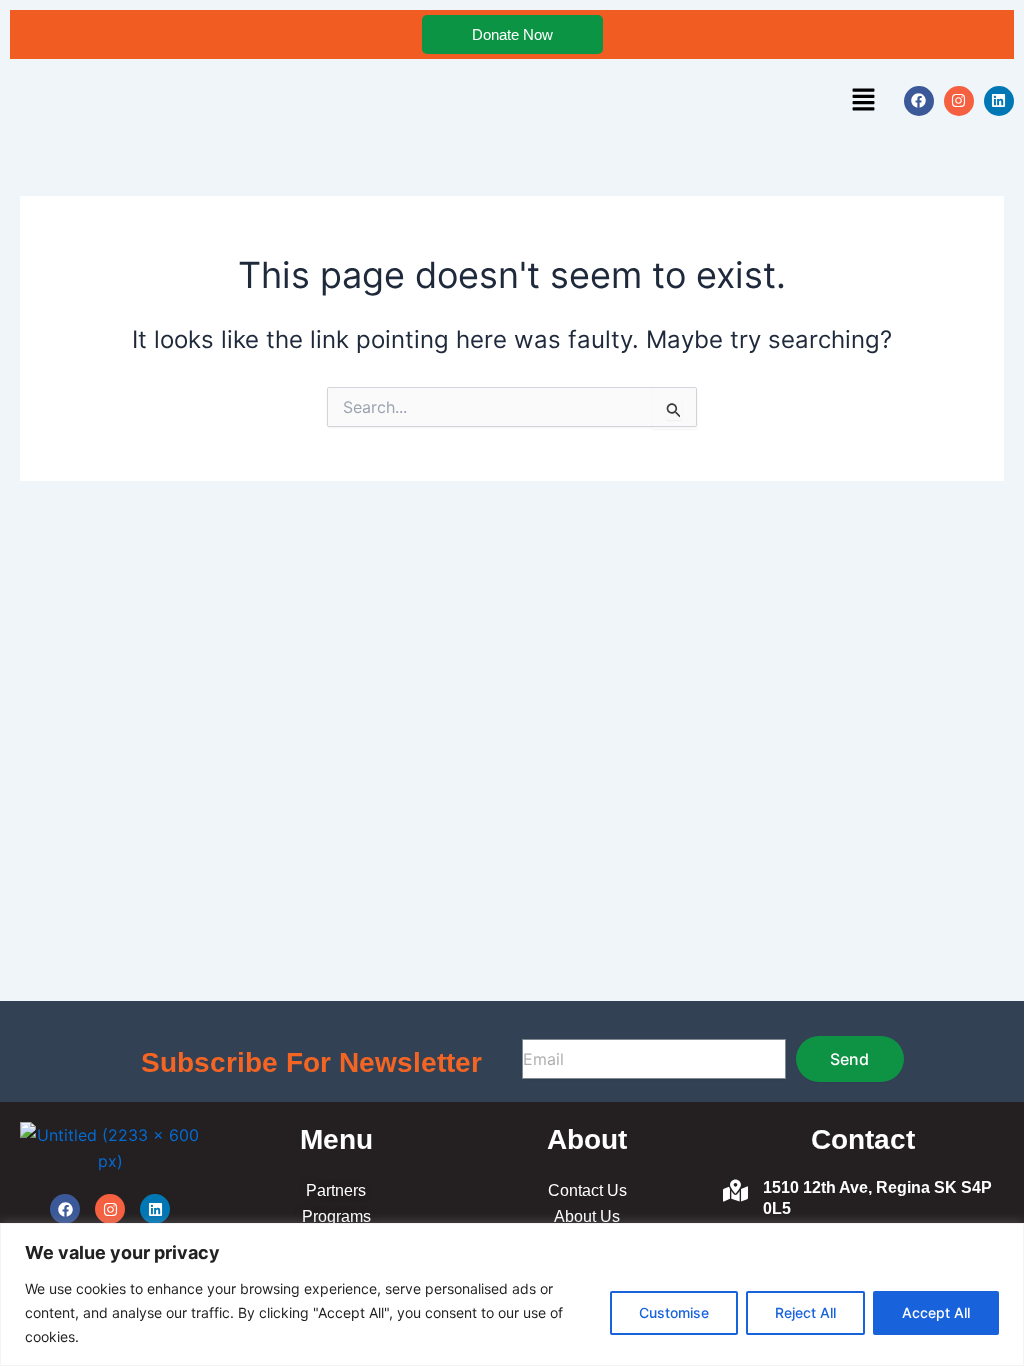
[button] (864, 100)
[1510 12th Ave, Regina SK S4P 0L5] (735, 1192)
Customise (674, 1312)
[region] (512, 1294)
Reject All (805, 1312)
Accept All (936, 1312)
